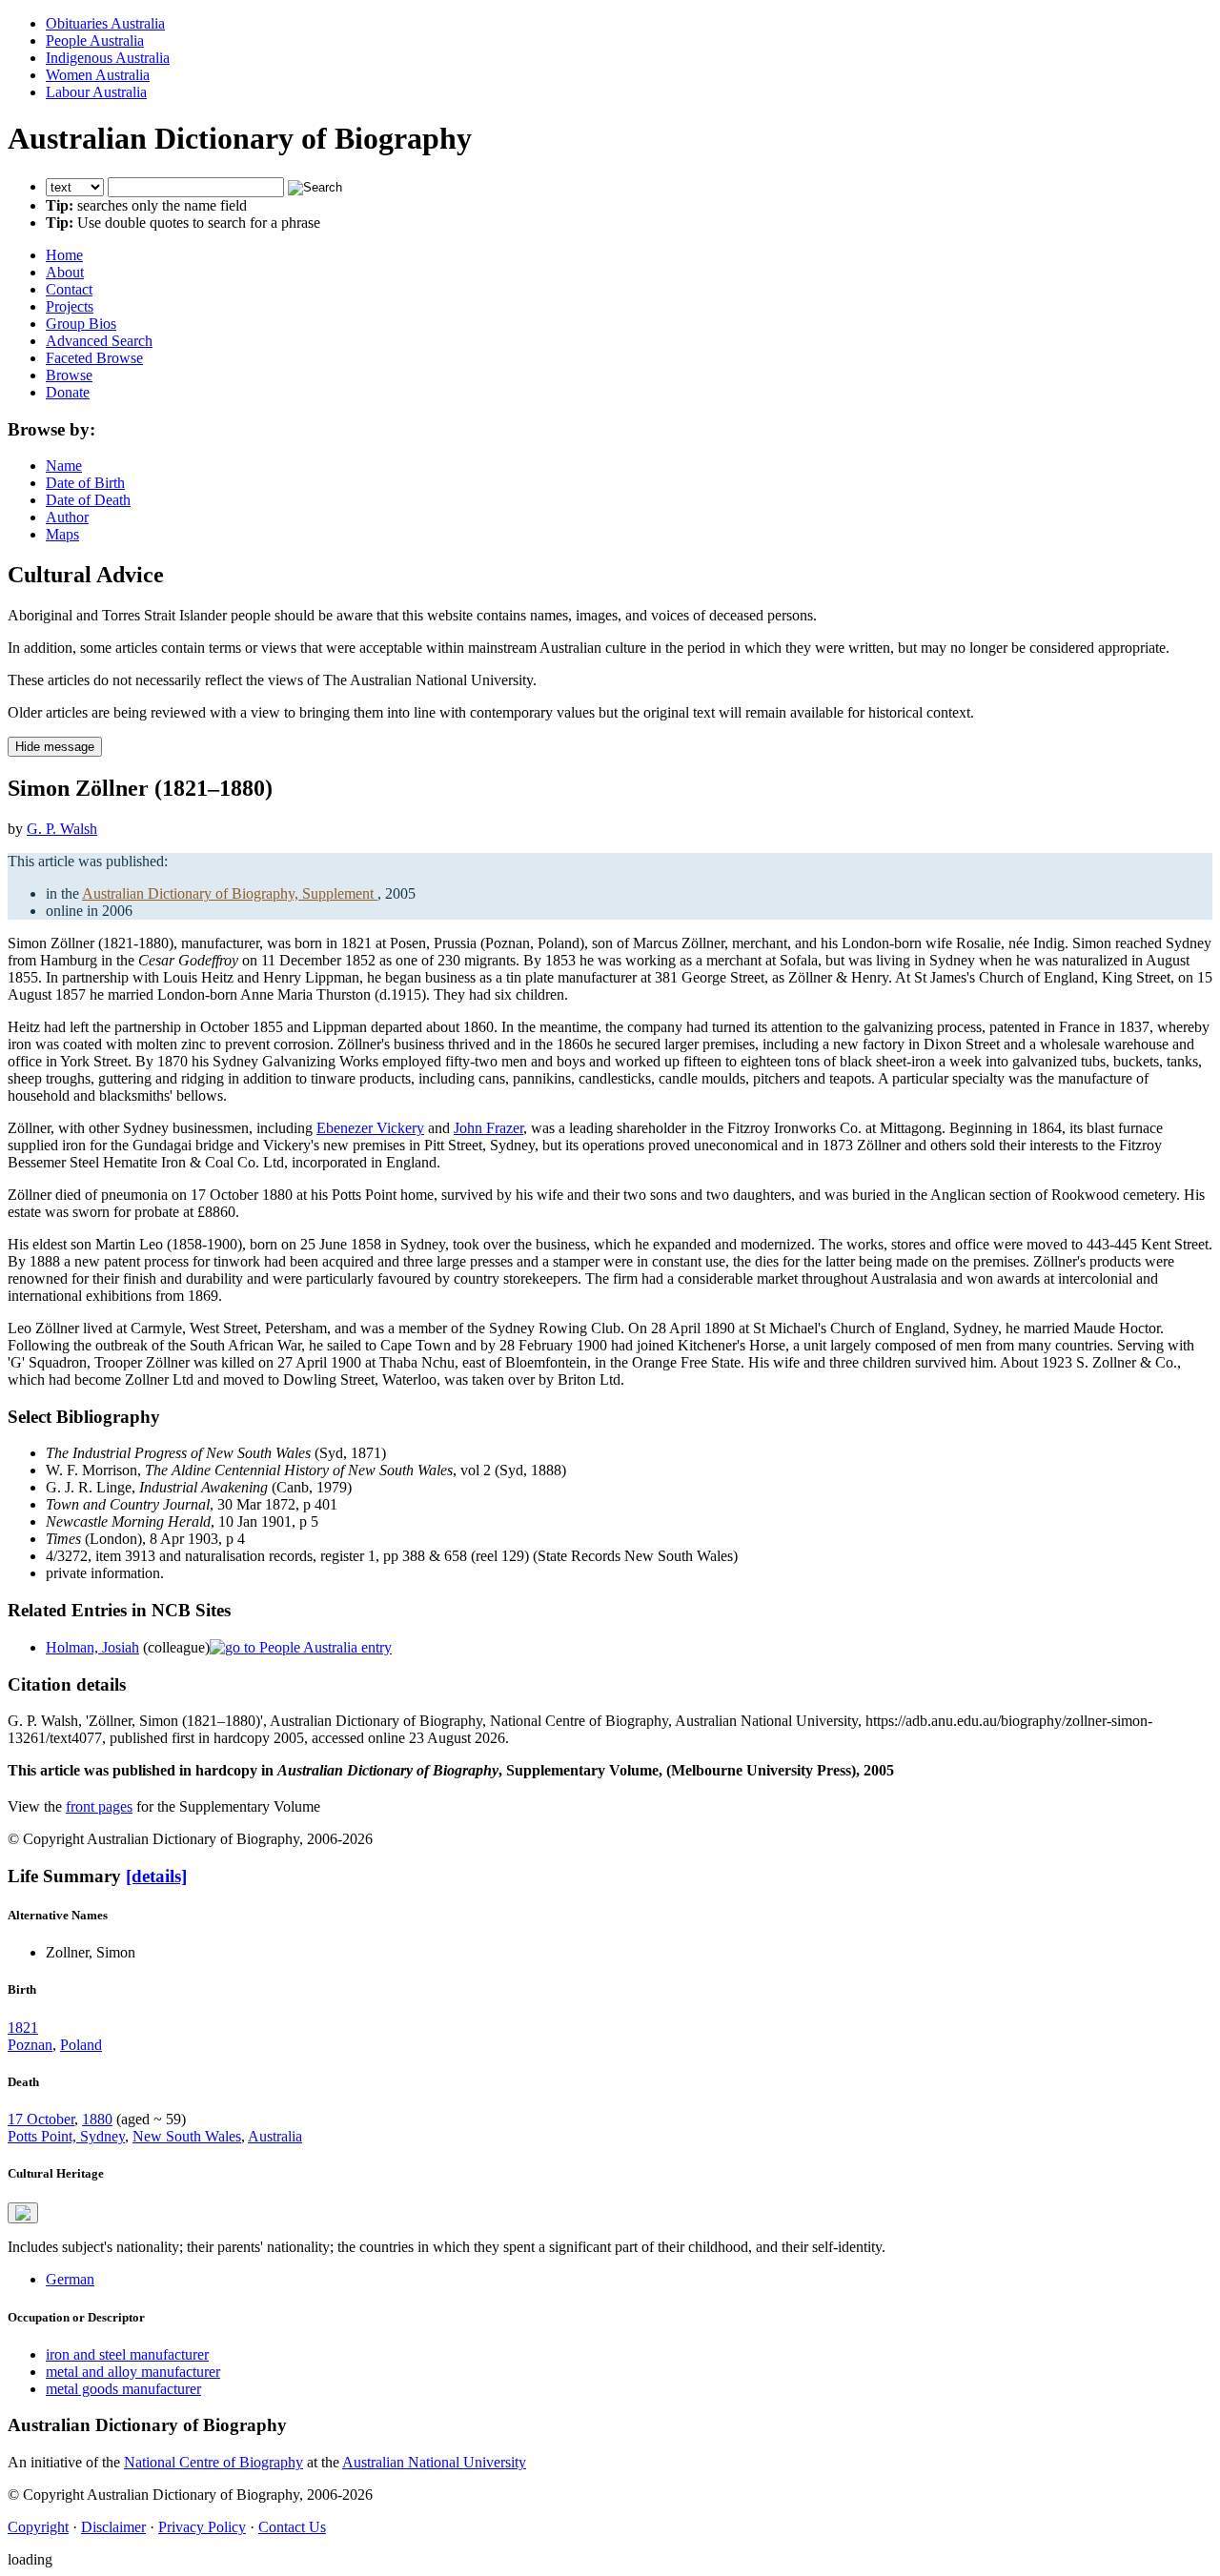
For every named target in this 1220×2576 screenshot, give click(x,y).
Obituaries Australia (105, 23)
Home (64, 255)
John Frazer (488, 1128)
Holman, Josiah (92, 1647)
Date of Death (88, 500)
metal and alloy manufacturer (133, 2372)
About (65, 272)
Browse (69, 375)
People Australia (95, 41)
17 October (41, 2119)
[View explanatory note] (23, 2213)
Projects (70, 306)
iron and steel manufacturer (127, 2354)
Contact (69, 289)
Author (67, 517)
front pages (99, 1806)
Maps (62, 534)
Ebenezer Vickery (370, 1128)
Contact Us (292, 2527)
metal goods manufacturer (123, 2389)
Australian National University (434, 2462)
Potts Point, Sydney (66, 2136)
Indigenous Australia (108, 58)
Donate (68, 392)
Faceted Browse (94, 358)
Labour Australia (96, 92)
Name (64, 466)
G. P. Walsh (62, 829)
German (70, 2279)
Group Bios (81, 324)
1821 (23, 2028)
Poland (81, 2045)
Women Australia (98, 75)
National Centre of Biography (213, 2462)
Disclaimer (113, 2527)
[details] (156, 1876)
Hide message (55, 747)
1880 (97, 2119)
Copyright (38, 2527)
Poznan (30, 2045)
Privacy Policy (202, 2527)
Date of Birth (85, 483)
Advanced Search (99, 341)
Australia (275, 2136)
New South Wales (187, 2136)
